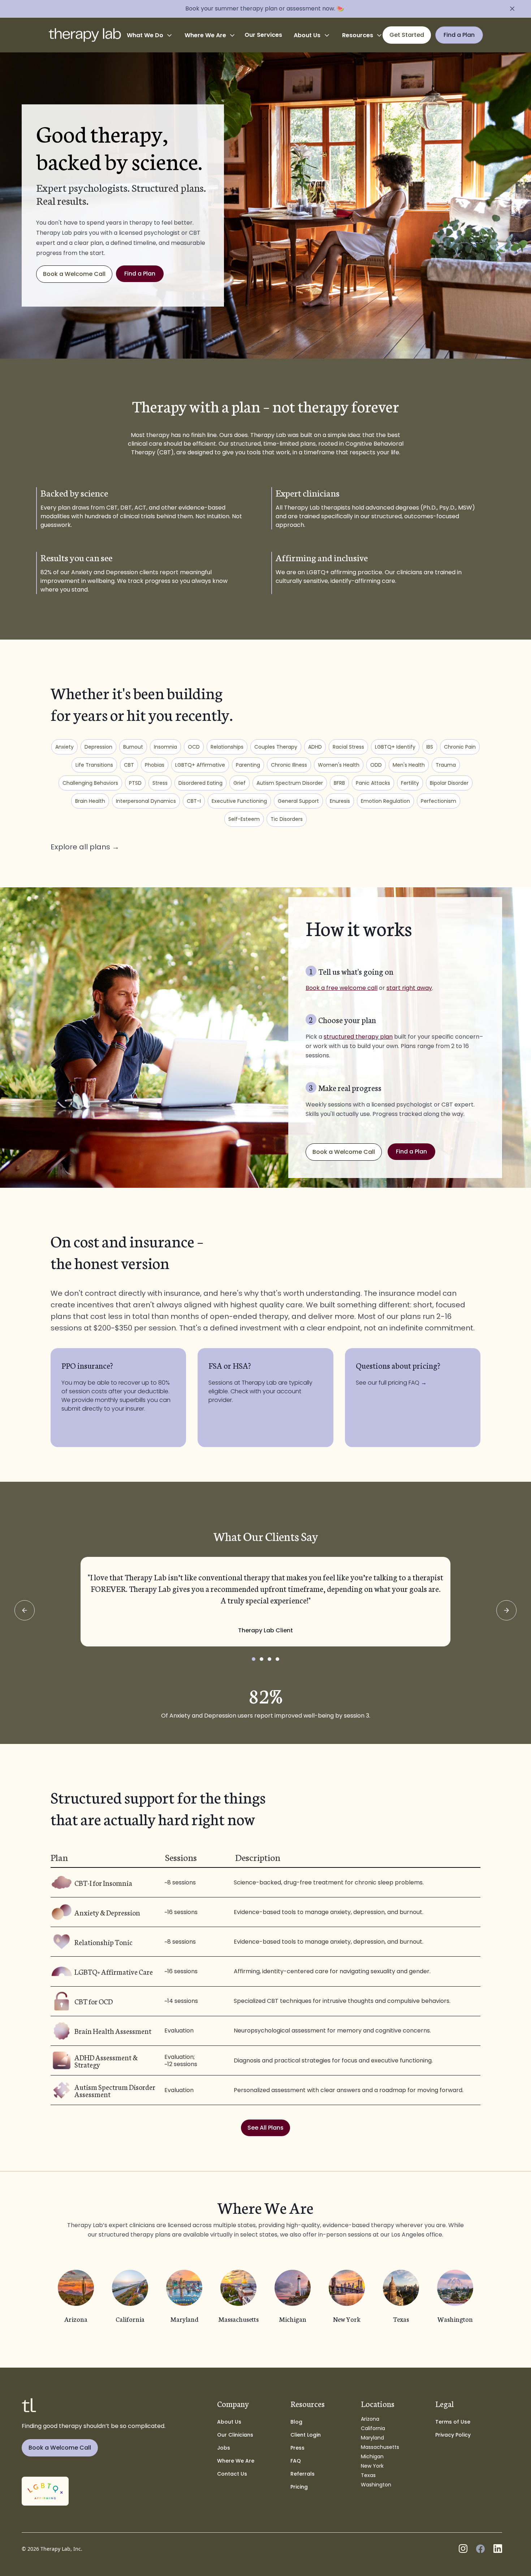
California (373, 2428)
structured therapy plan (358, 1037)
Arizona (370, 2419)
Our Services (263, 35)
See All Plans (265, 2128)
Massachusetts (380, 2447)
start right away (409, 988)
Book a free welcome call (342, 988)
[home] (85, 35)
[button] (150, 35)
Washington (376, 2485)
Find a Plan (140, 274)
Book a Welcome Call (74, 274)
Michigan (372, 2456)
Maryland (372, 2438)
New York (372, 2466)
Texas (368, 2475)
